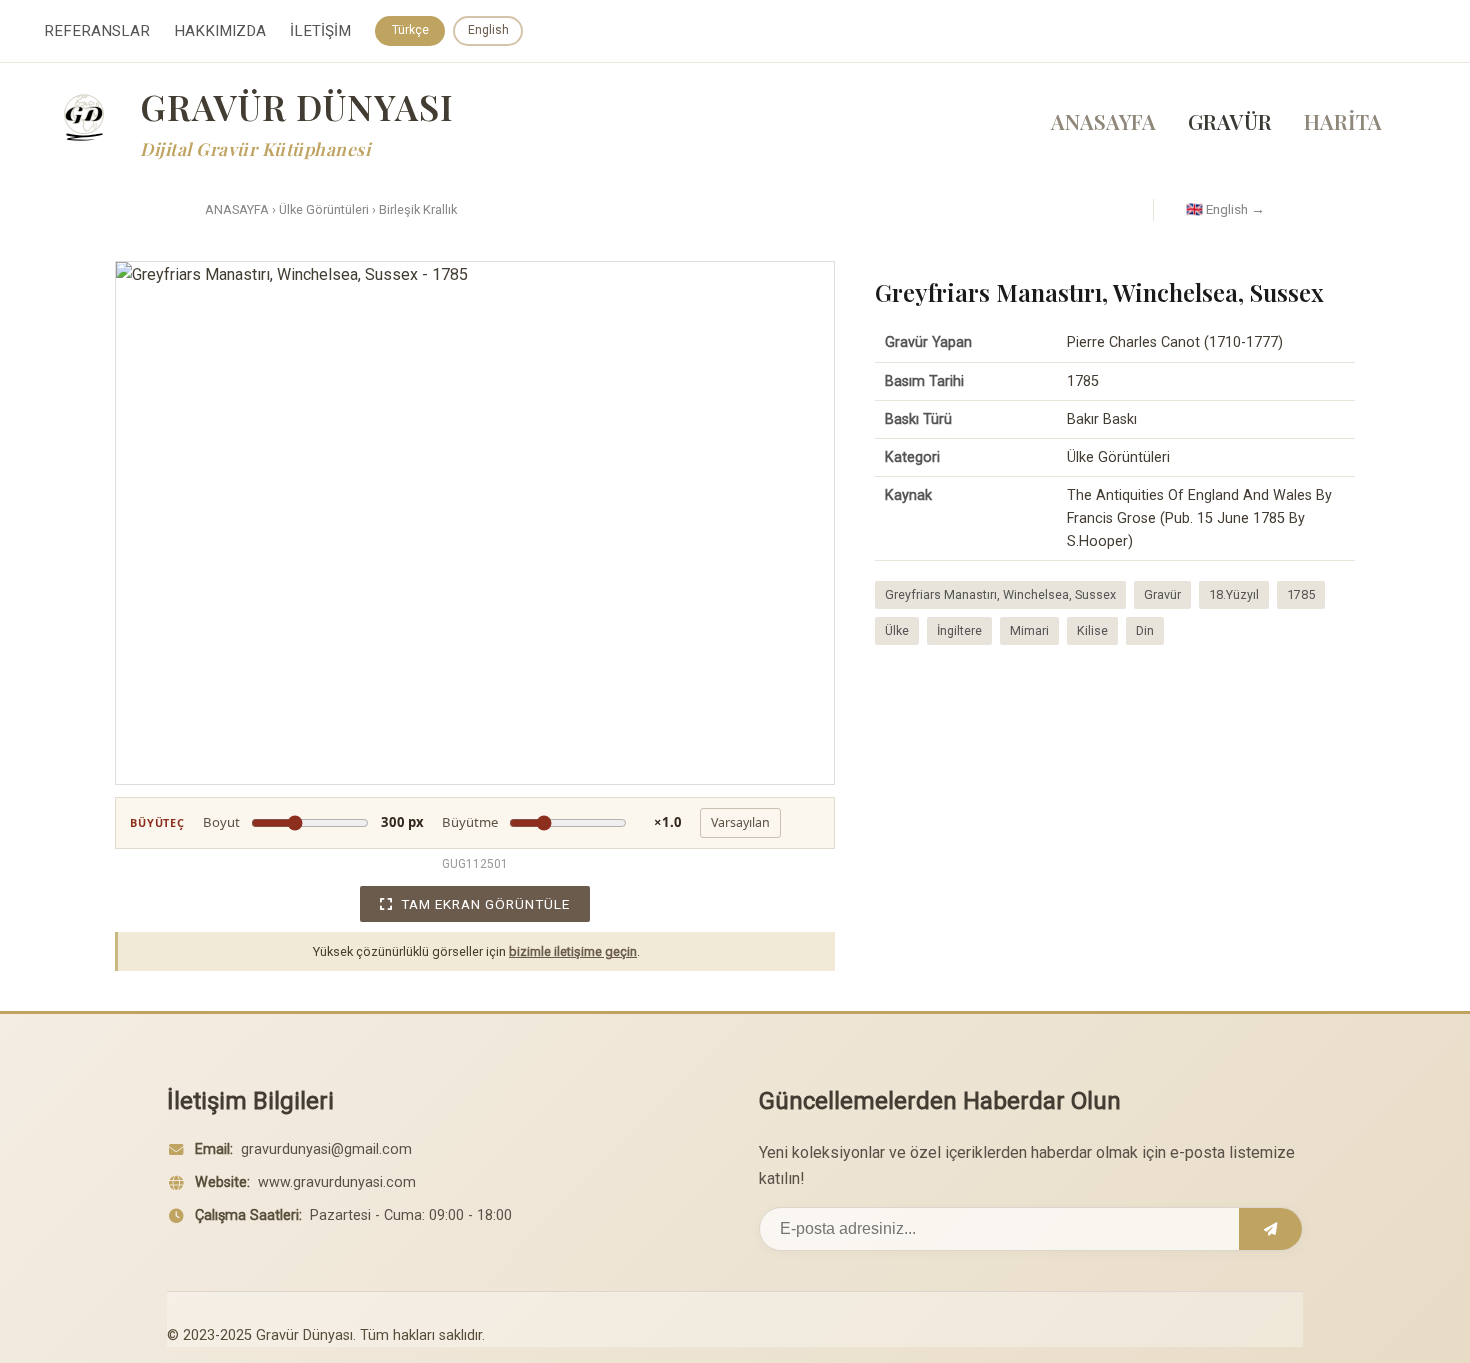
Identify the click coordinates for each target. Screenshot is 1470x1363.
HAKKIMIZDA (220, 31)
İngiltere (959, 630)
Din (1145, 630)
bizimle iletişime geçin (573, 951)
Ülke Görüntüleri (324, 209)
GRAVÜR (1230, 121)
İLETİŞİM (320, 31)
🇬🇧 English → (1225, 209)
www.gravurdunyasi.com (337, 1182)
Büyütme (562, 822)
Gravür (1162, 594)
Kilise (1092, 630)
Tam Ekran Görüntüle (485, 904)
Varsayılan (740, 822)
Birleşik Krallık (418, 209)
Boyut (313, 822)
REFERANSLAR (97, 31)
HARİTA (1343, 121)
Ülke (897, 630)
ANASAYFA (1103, 121)
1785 (1301, 594)
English (488, 30)
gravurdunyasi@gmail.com (326, 1149)
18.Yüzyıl (1234, 594)
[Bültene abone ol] (1270, 1229)
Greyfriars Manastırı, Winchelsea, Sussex (1000, 594)
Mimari (1029, 630)
